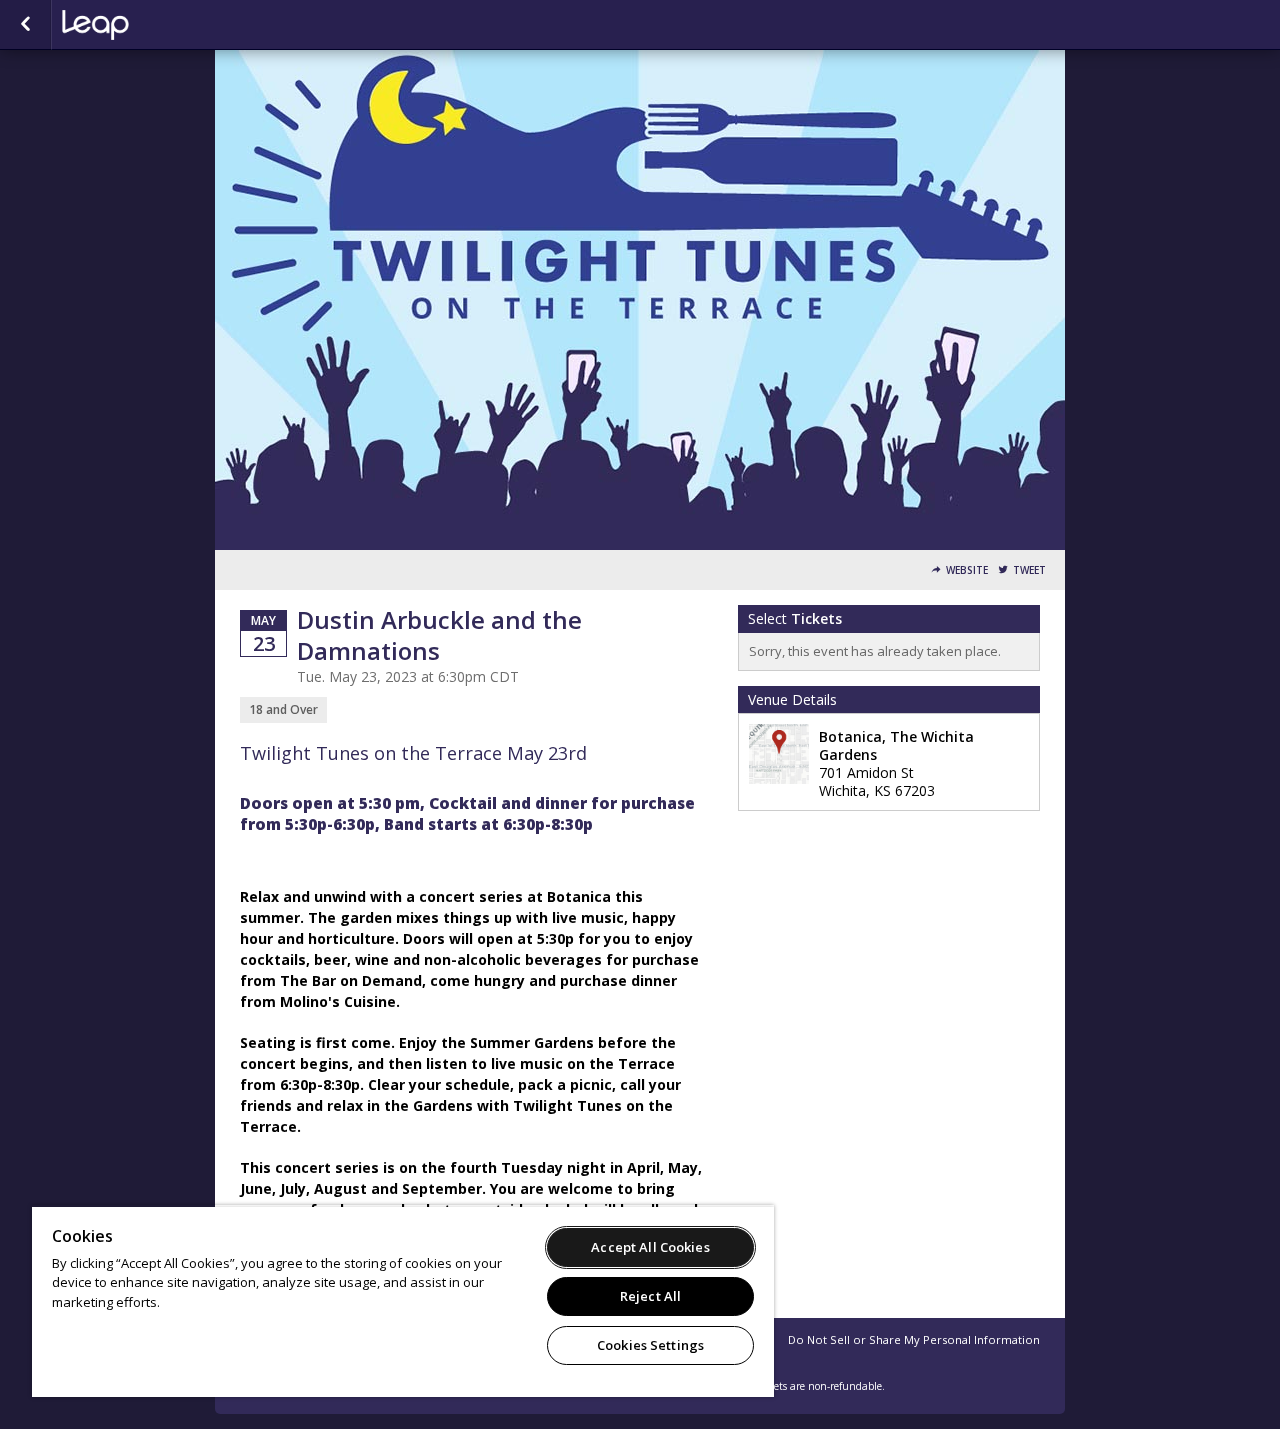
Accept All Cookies (650, 1247)
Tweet (1029, 570)
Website (967, 570)
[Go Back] (25, 25)
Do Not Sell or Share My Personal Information (914, 1339)
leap (162, 25)
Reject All (650, 1296)
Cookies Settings (650, 1345)
